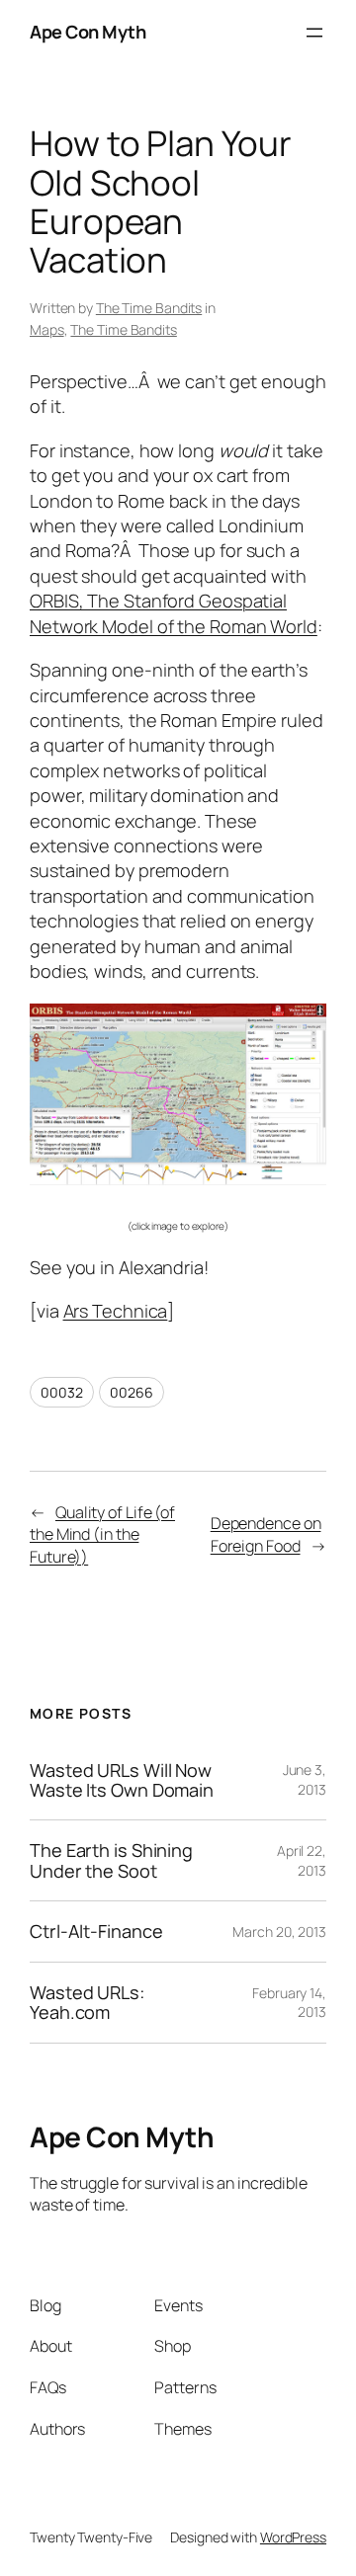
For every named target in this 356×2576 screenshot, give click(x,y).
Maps (47, 329)
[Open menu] (314, 33)
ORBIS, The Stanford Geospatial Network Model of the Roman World (174, 613)
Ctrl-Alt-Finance (96, 1931)
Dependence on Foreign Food (266, 1534)
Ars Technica (116, 1311)
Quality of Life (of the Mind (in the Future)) (102, 1534)
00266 (132, 1392)
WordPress (293, 2537)
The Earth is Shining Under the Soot (111, 1860)
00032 (62, 1392)
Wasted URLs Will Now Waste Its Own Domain (122, 1780)
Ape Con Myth (88, 32)
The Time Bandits (149, 308)
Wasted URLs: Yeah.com (87, 2003)
